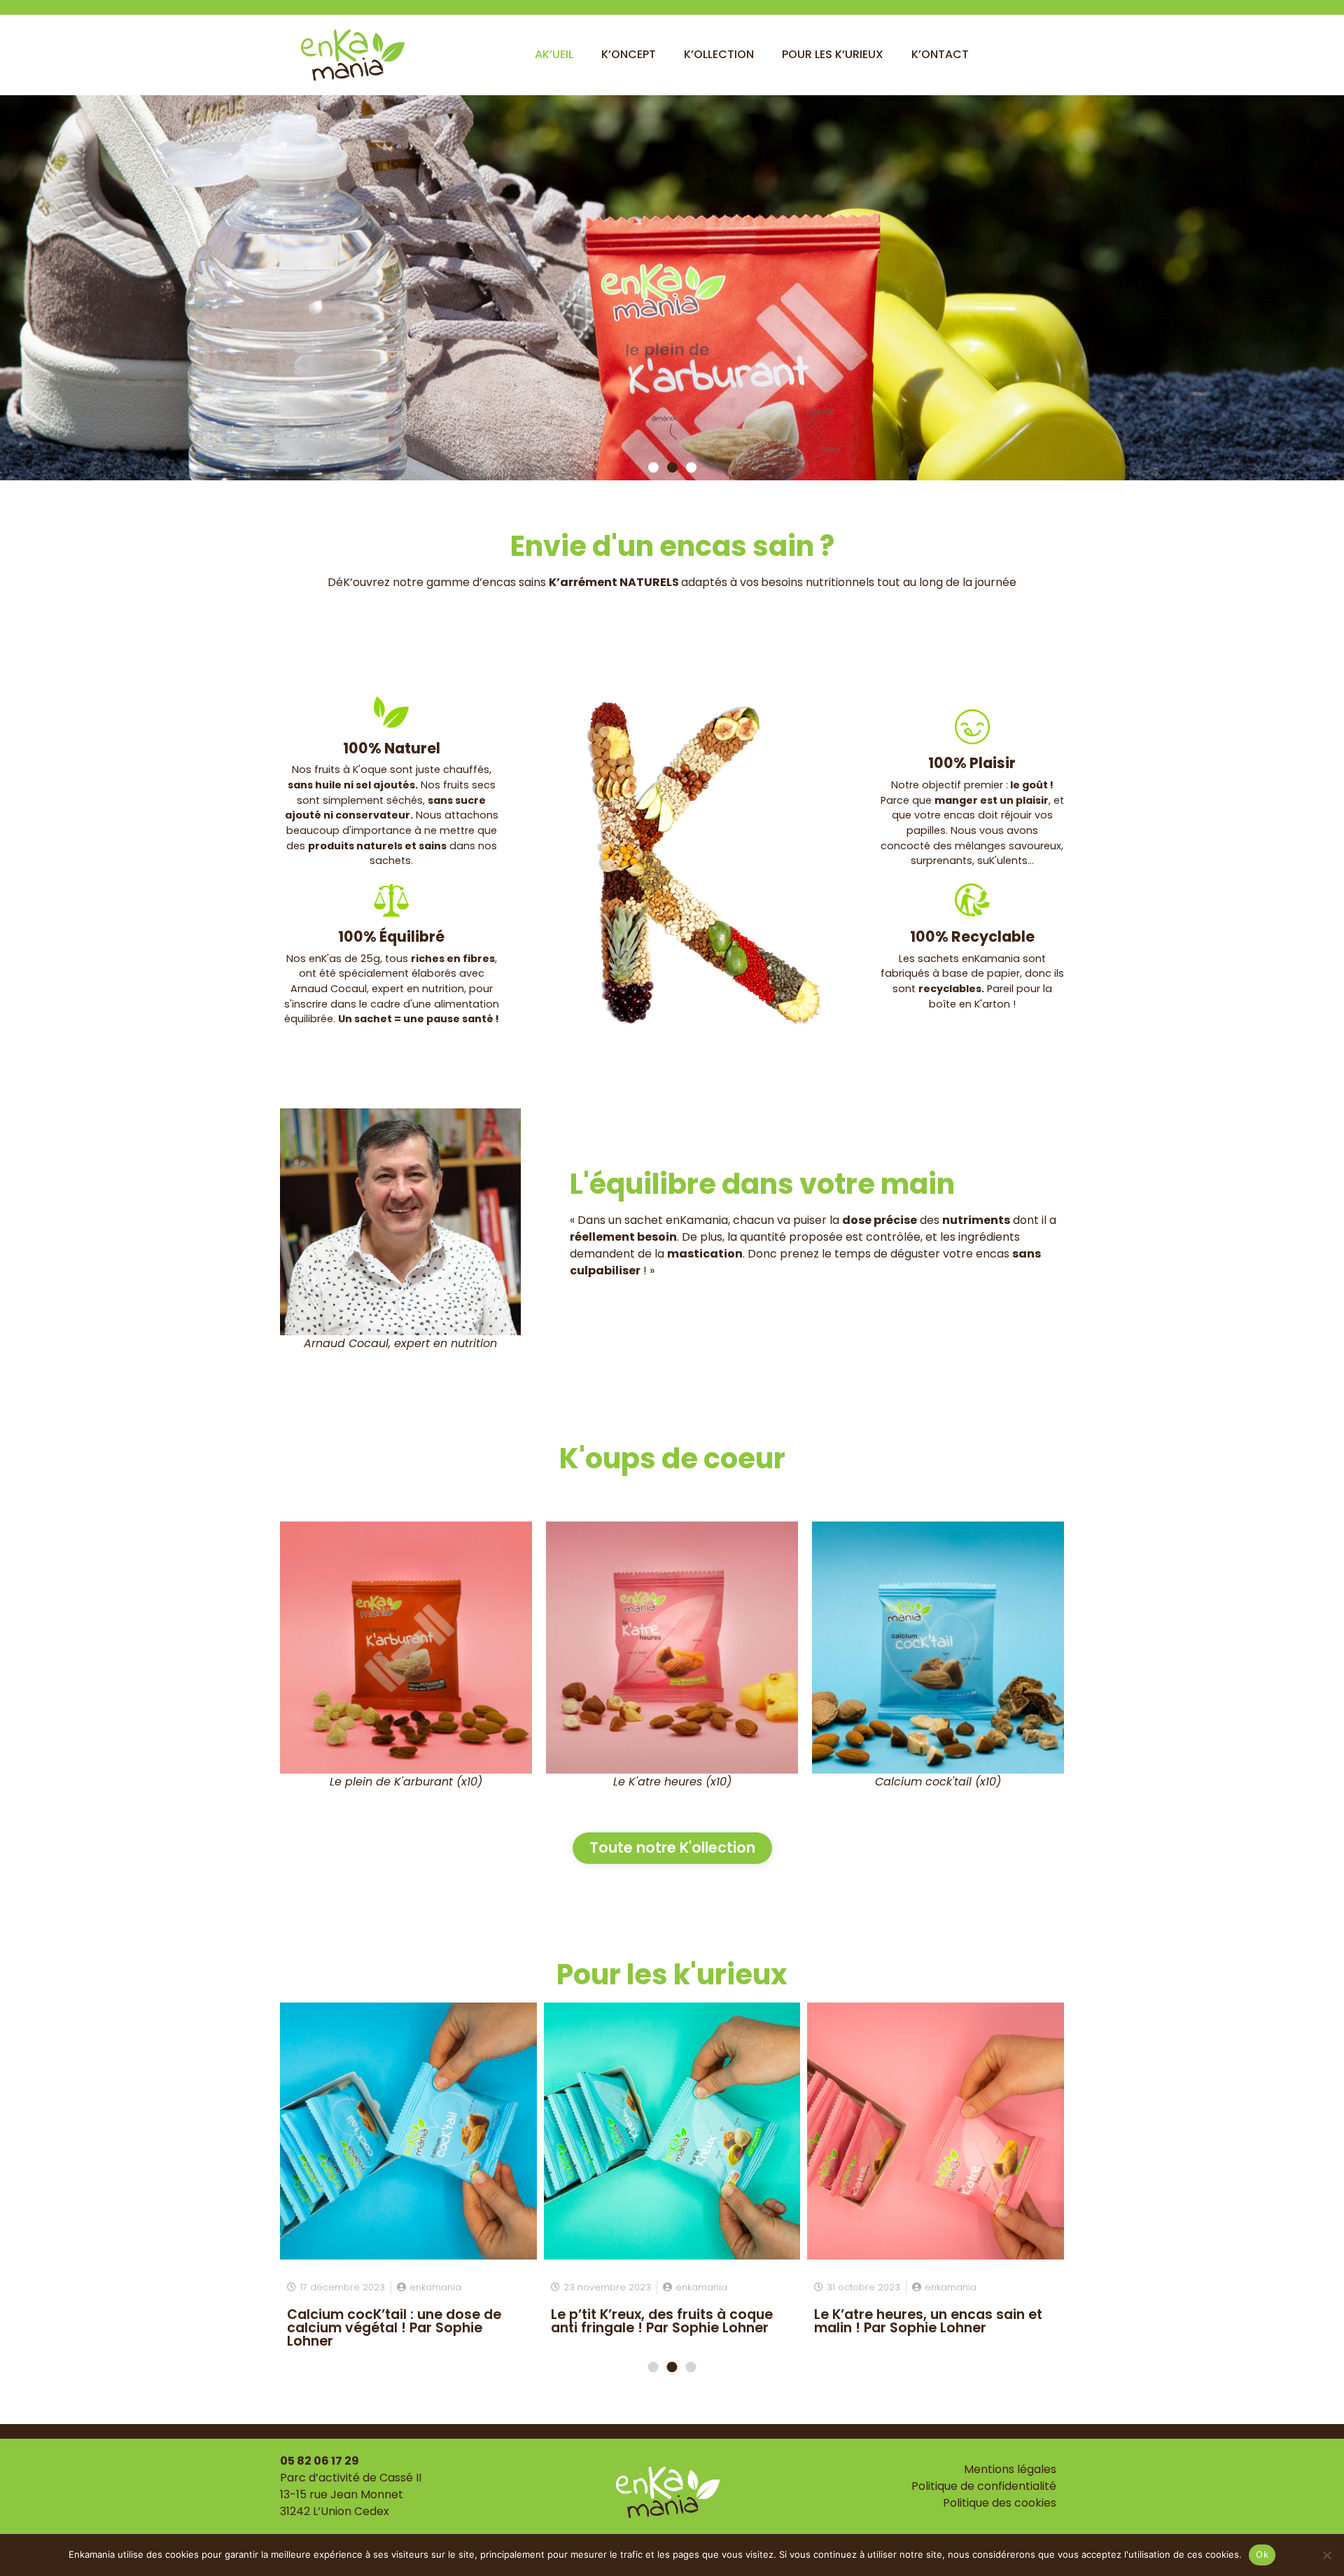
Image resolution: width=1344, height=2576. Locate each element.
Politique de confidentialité (984, 2486)
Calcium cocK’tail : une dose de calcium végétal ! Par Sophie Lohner (394, 2328)
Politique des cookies (1000, 2503)
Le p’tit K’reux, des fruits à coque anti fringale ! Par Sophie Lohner (662, 2321)
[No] (1326, 2555)
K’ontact (940, 54)
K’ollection (719, 54)
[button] (653, 467)
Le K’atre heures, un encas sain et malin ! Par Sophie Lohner (928, 2321)
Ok (1262, 2554)
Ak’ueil (554, 54)
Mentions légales (1010, 2469)
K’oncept (629, 54)
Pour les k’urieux (833, 54)
